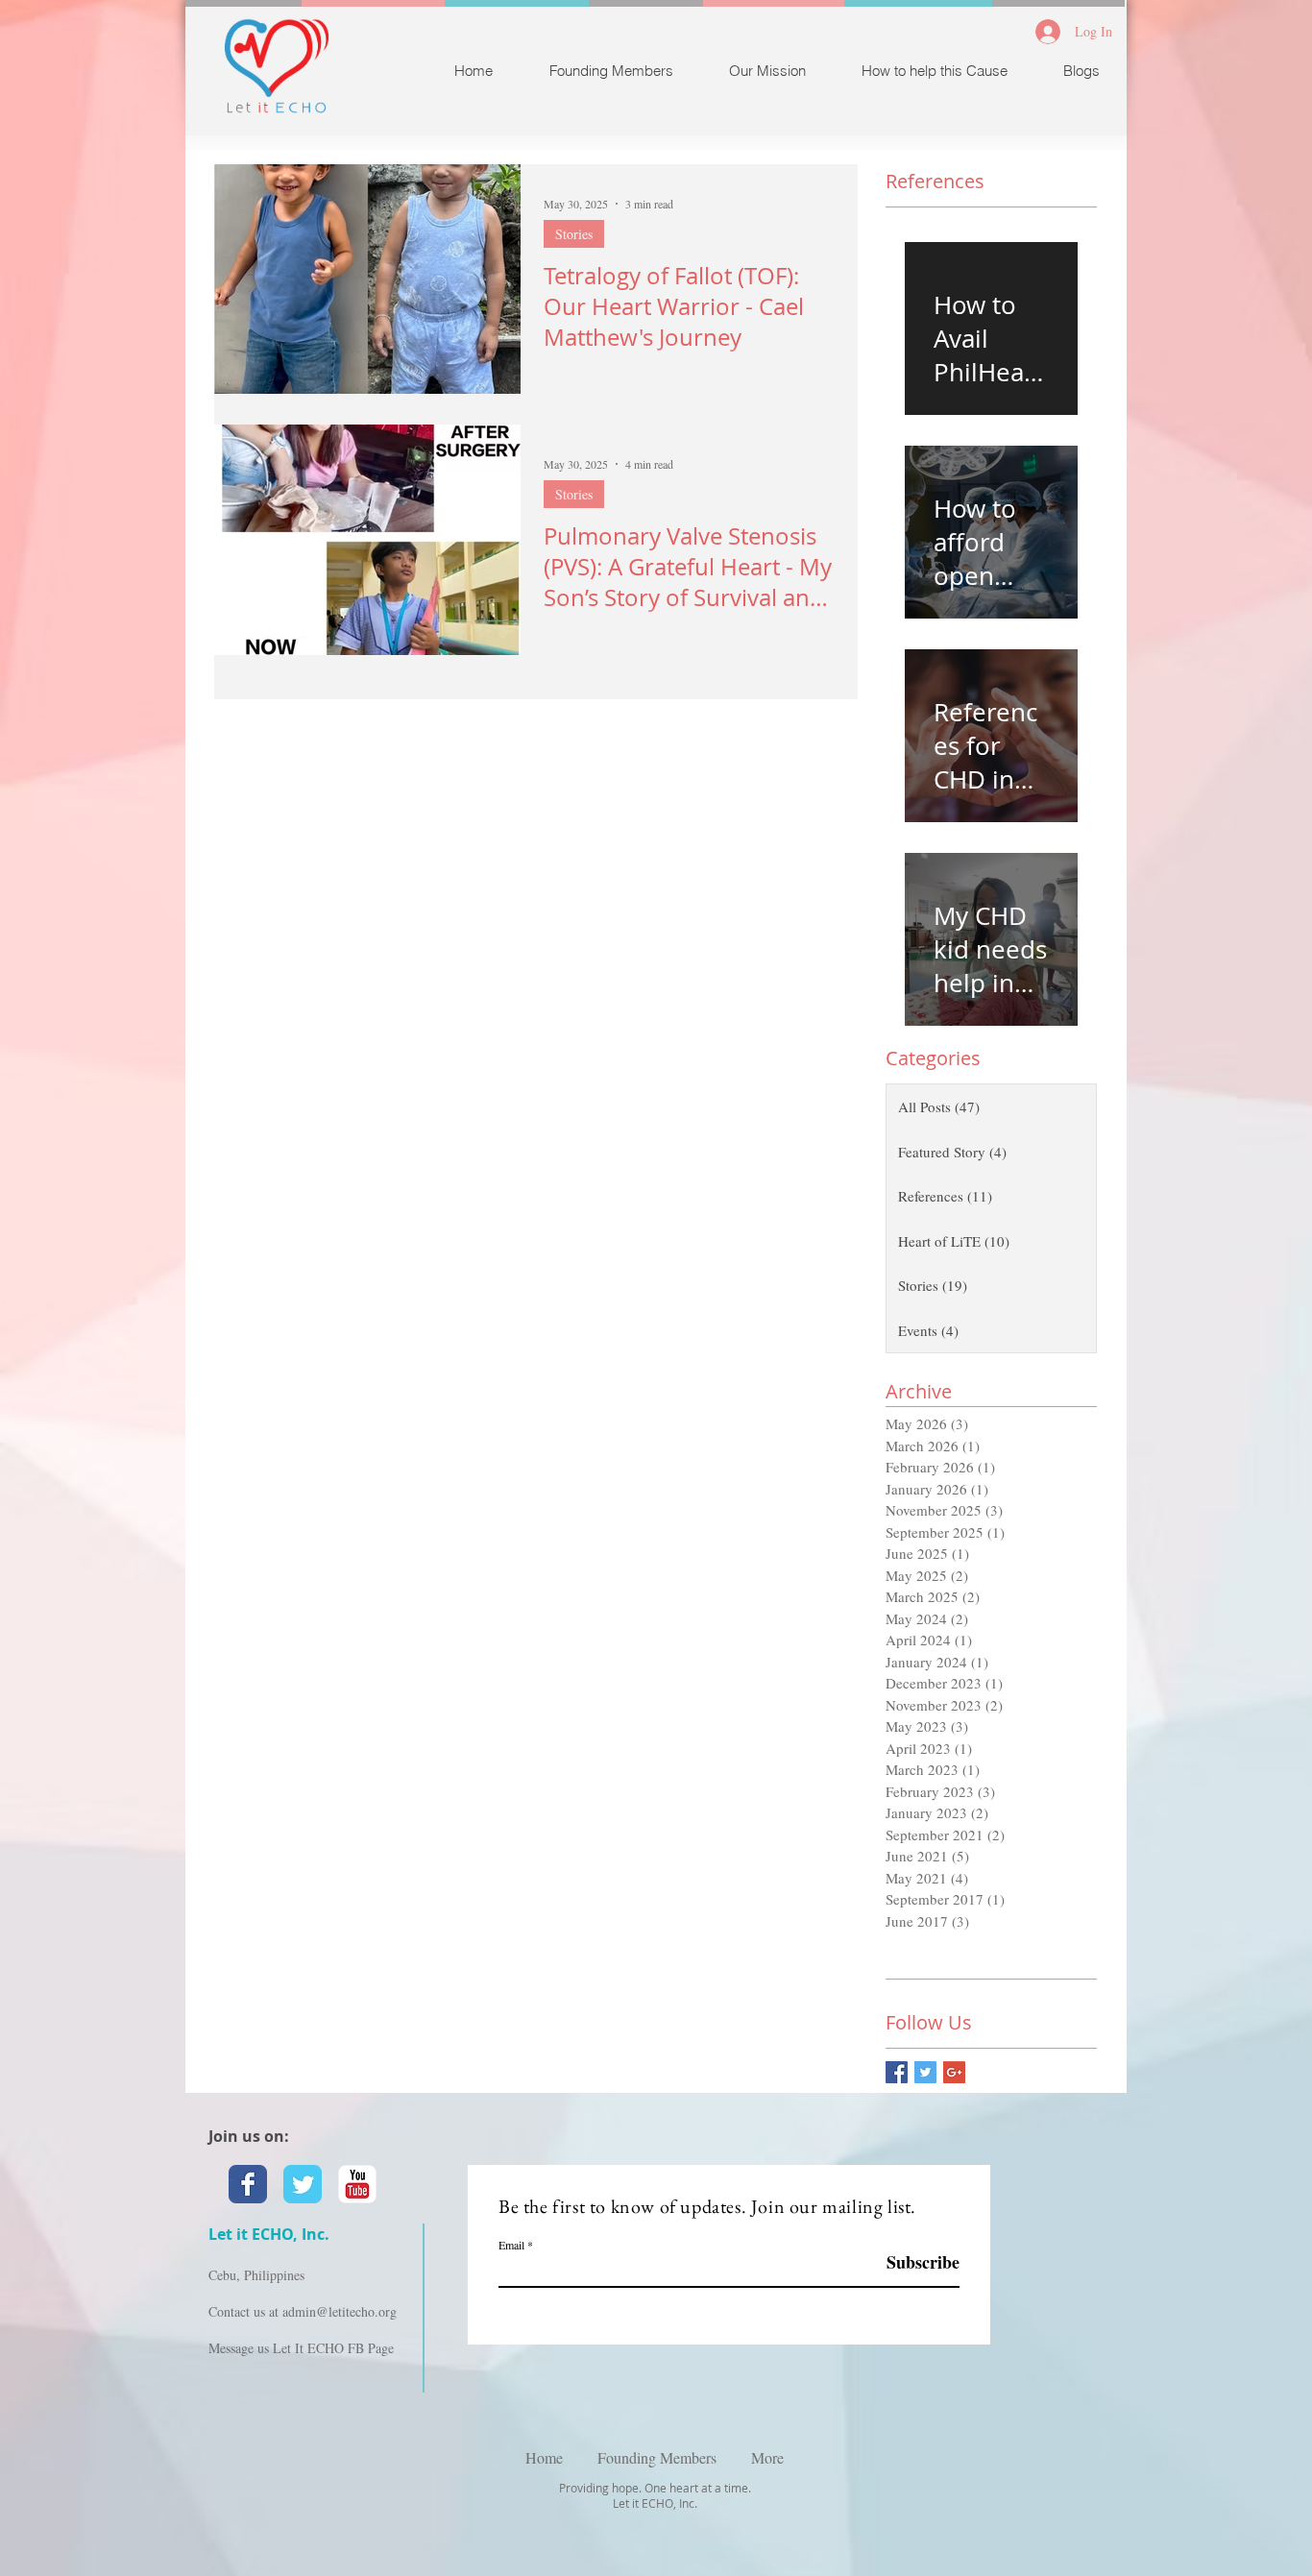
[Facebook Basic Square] (897, 2072)
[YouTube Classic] (357, 2184)
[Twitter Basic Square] (925, 2072)
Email (511, 2245)
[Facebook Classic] (248, 2184)
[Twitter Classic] (303, 2184)
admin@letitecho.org (340, 2311)
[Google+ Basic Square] (954, 2072)
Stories (574, 234)
